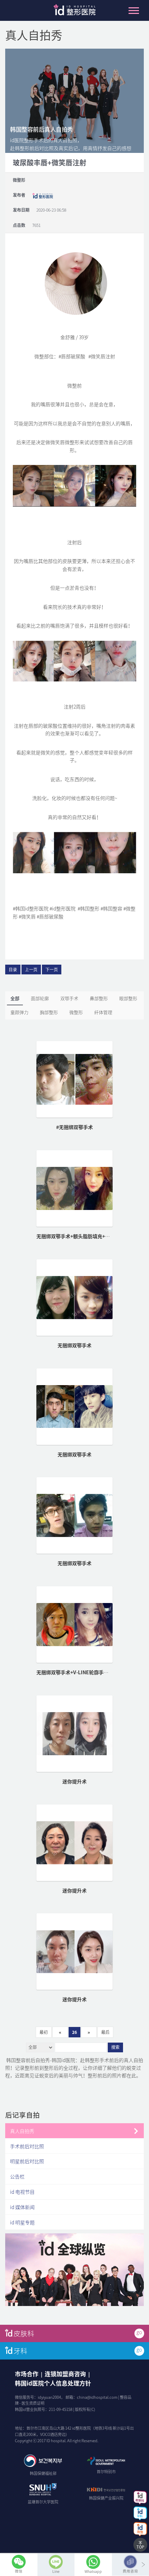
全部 (15, 998)
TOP (140, 2547)
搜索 (115, 2047)
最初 (44, 2032)
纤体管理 (103, 1012)
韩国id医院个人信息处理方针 (53, 2383)
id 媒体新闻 (22, 2207)
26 (74, 2032)
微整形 (76, 1012)
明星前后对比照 (27, 2161)
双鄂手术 (69, 998)
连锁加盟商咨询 (65, 2374)
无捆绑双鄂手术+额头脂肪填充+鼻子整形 (80, 1236)
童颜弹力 (19, 1012)
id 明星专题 (22, 2222)
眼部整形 (128, 998)
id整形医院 (74, 12)
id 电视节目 (22, 2192)
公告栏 (17, 2176)
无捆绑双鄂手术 (74, 1345)
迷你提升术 (74, 1781)
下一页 (52, 970)
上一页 (31, 970)
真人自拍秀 (22, 2131)
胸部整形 (49, 1012)
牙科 (20, 2351)
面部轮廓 (40, 998)
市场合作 (27, 2374)
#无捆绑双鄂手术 (74, 1127)
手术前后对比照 (27, 2146)
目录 (13, 970)
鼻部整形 (99, 998)
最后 (105, 2032)
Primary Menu (134, 10)
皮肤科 (24, 2333)
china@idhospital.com (97, 2397)
